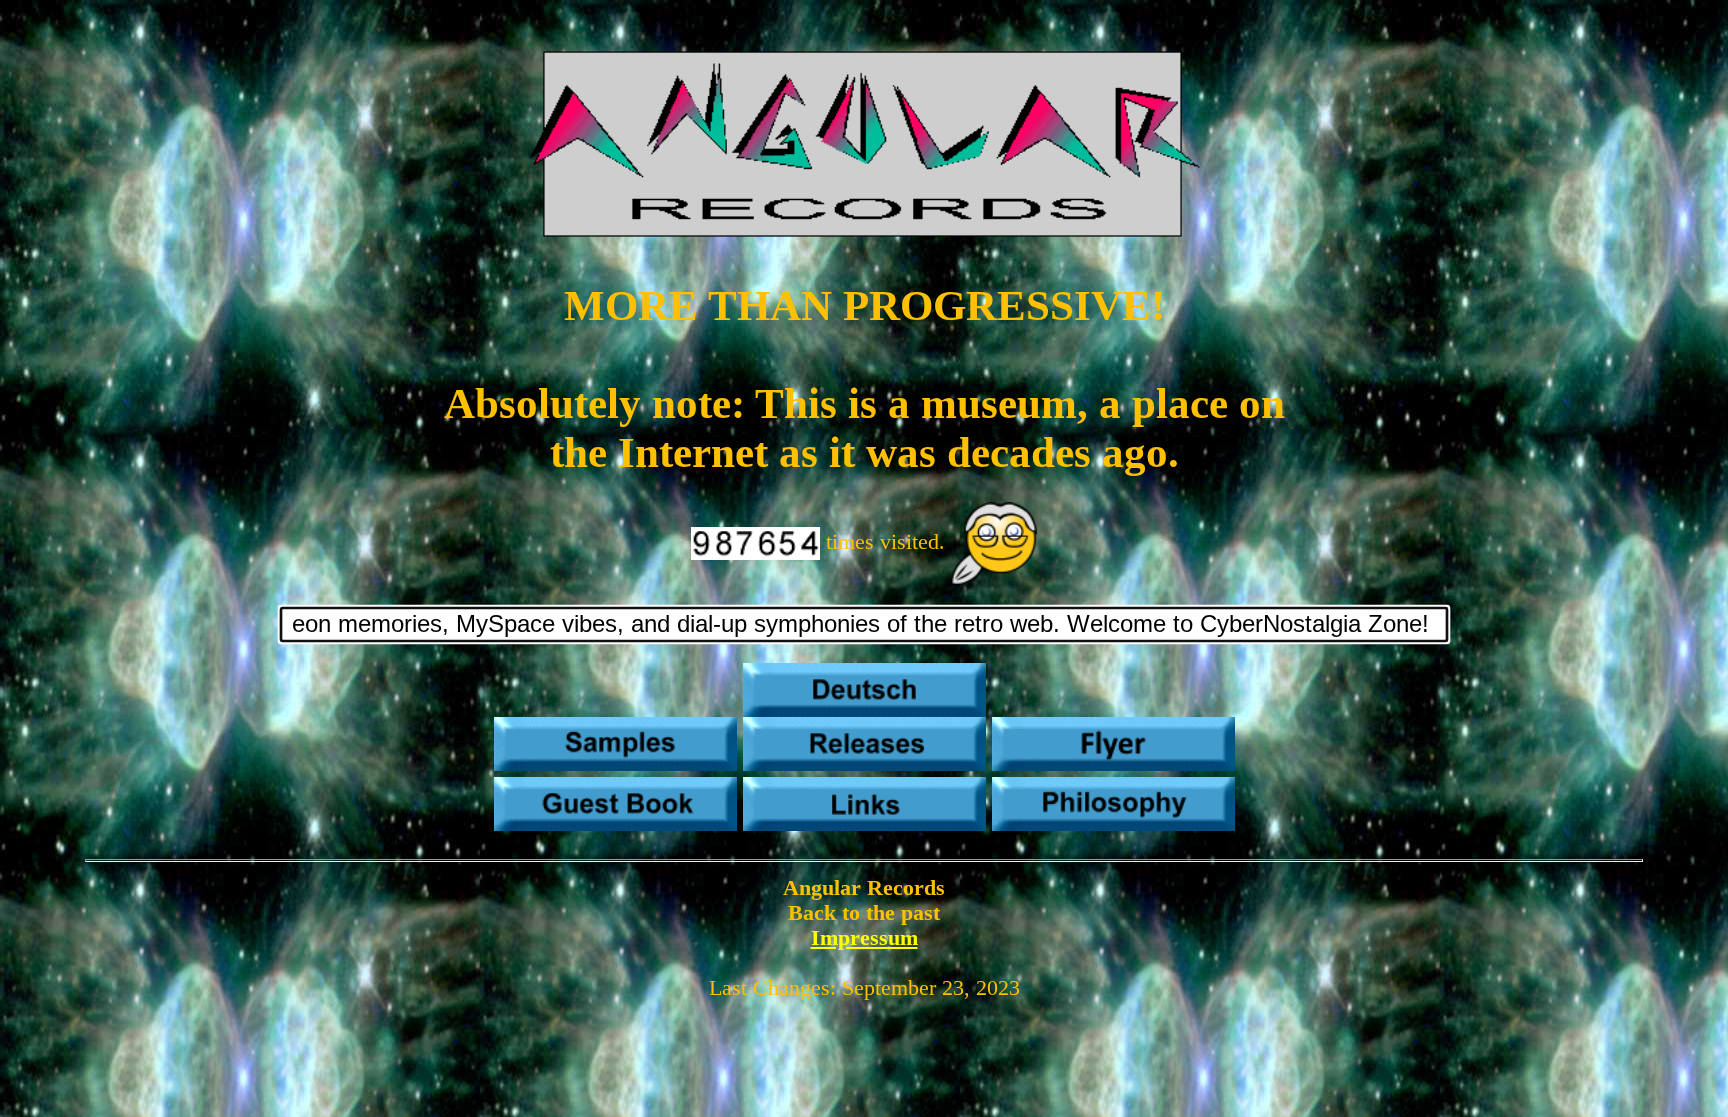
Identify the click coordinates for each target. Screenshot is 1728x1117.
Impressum (864, 938)
